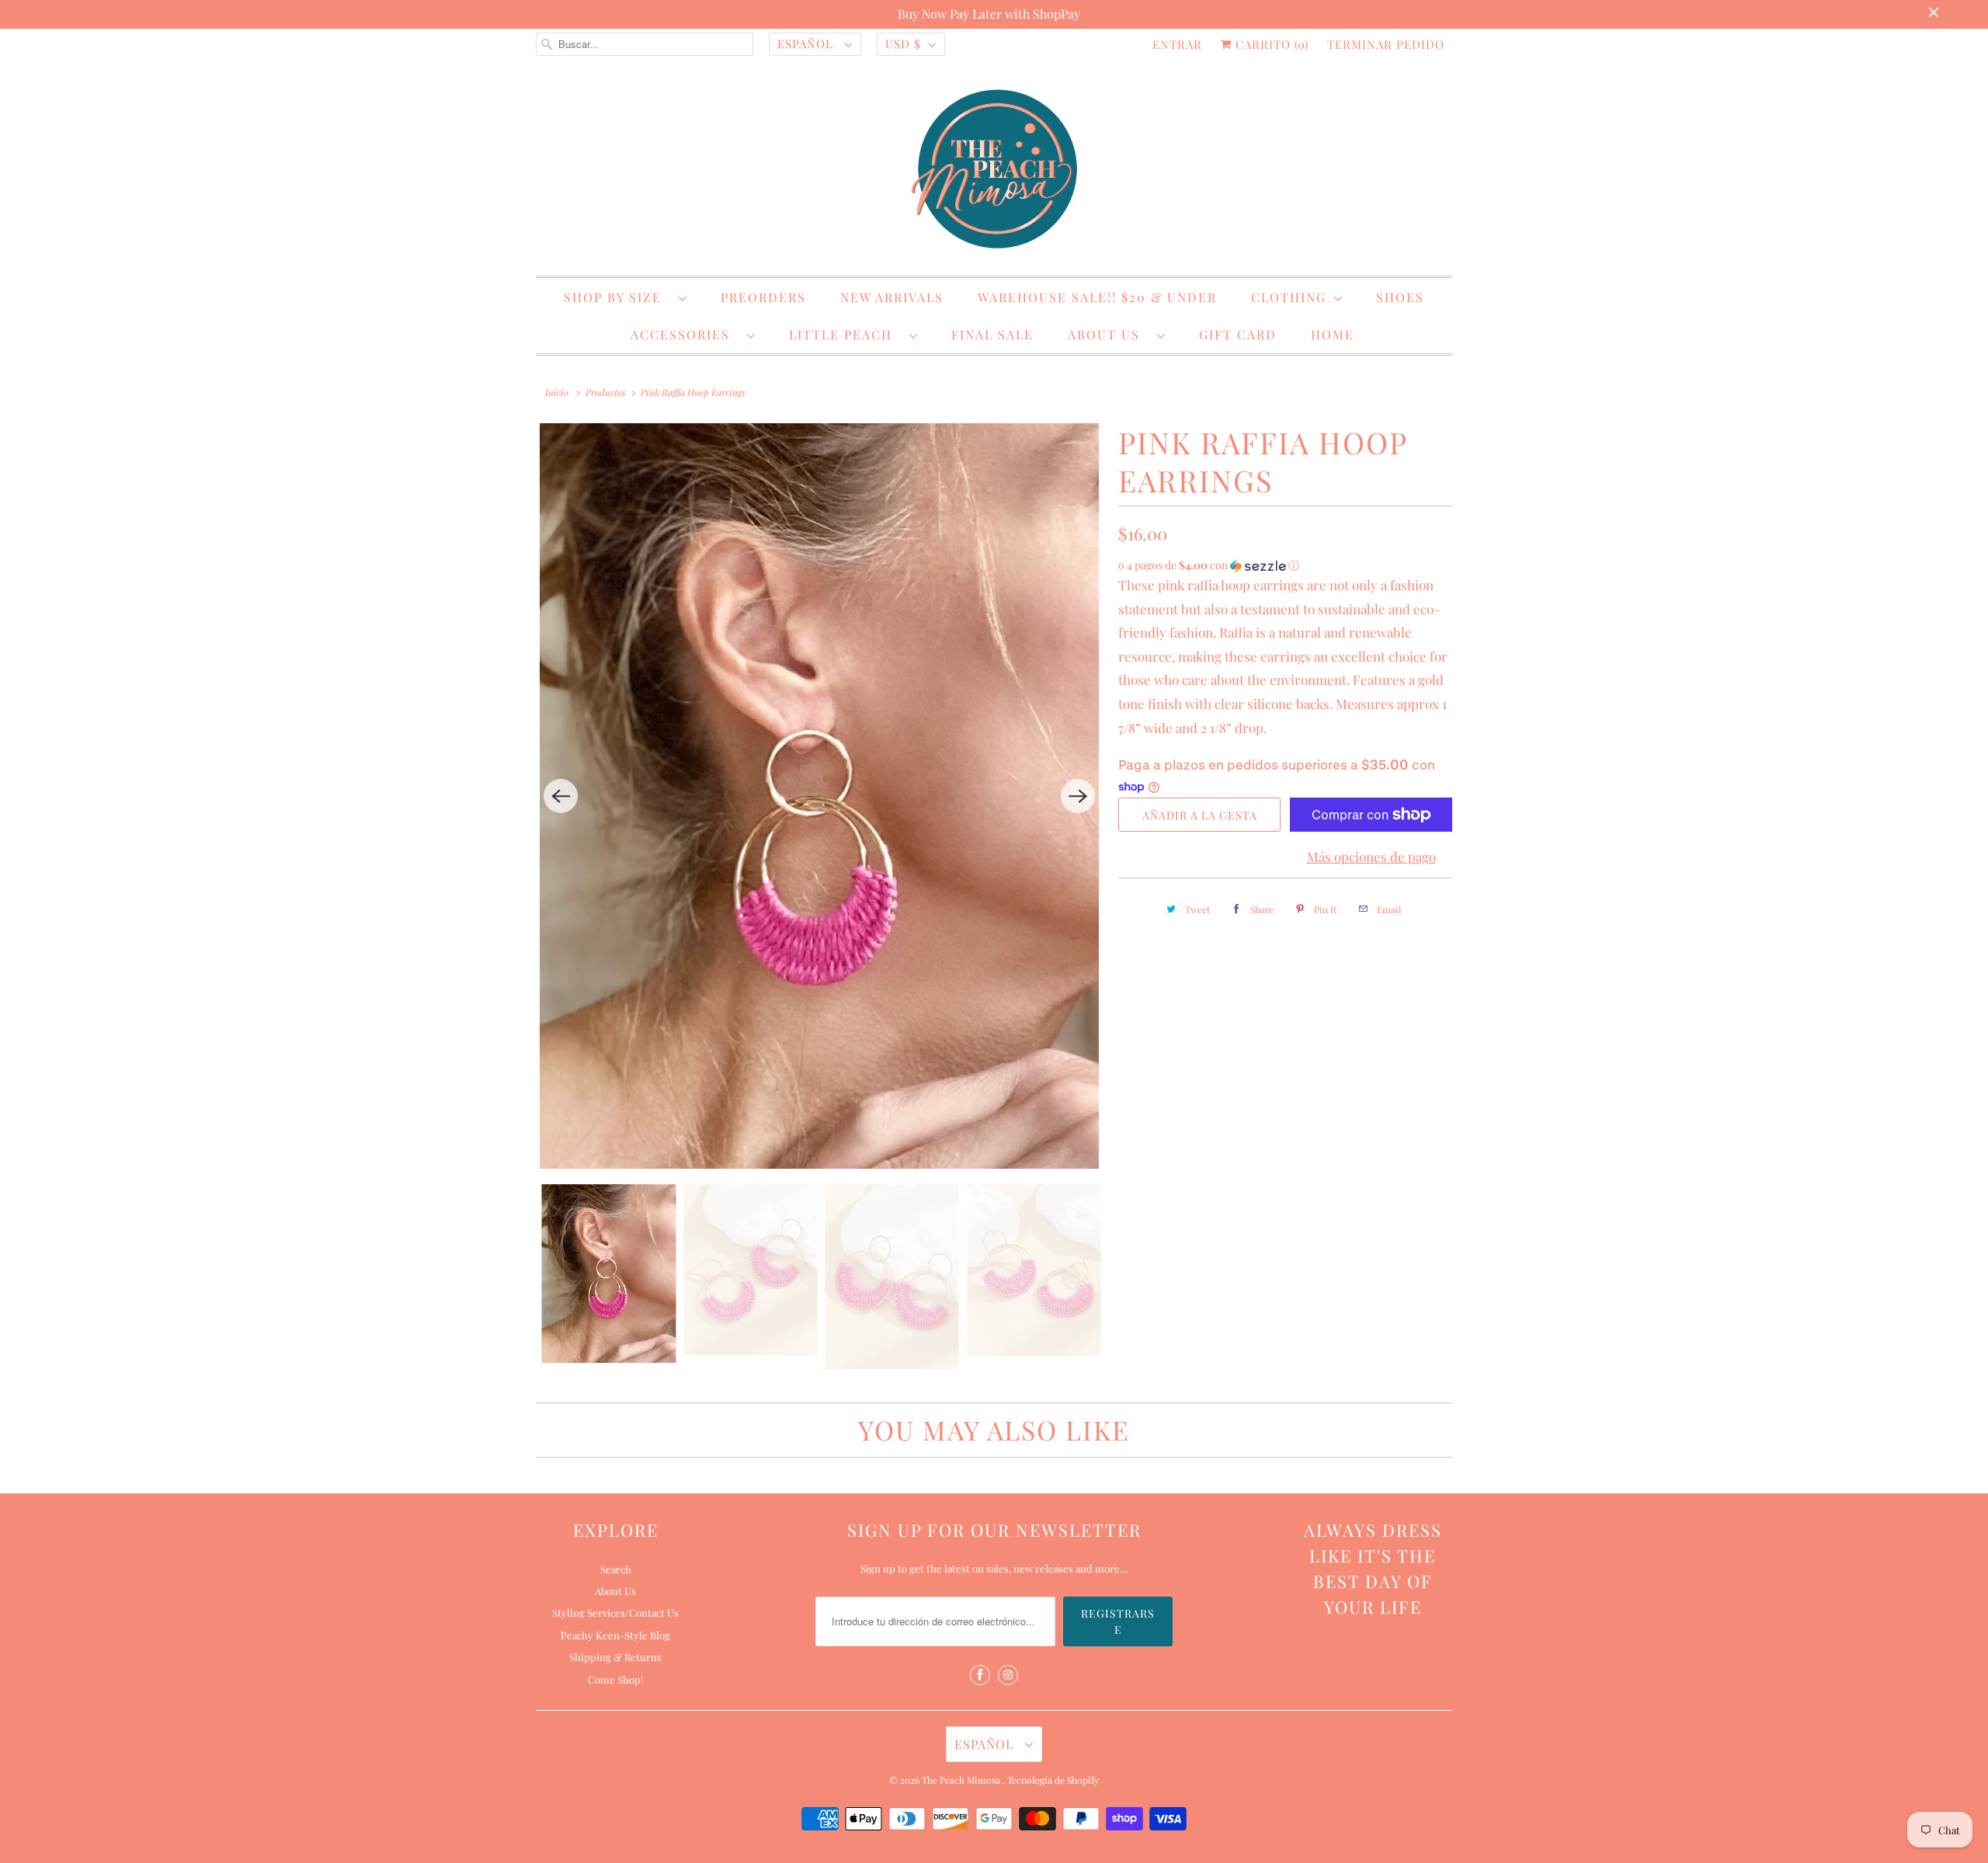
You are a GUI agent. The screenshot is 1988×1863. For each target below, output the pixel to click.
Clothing (1289, 297)
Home (1333, 334)
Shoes (1400, 297)
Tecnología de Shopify (1053, 1780)
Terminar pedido (1386, 44)
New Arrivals (892, 297)
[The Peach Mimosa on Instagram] (1008, 1675)
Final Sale (992, 334)
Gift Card (1238, 334)
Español (807, 43)
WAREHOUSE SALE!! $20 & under (1097, 297)
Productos (606, 392)
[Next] (1078, 796)
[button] (1285, 565)
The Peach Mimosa (962, 1780)
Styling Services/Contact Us (615, 1613)
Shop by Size (617, 297)
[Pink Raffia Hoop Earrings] (819, 796)
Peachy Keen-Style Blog (615, 1635)
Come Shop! (615, 1679)
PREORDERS (763, 297)
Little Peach (845, 334)
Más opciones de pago (1371, 857)
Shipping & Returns (615, 1657)
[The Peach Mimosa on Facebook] (980, 1675)
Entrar (1177, 44)
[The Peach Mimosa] (994, 172)
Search (616, 1569)
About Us (1109, 334)
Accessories (685, 334)
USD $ (903, 43)
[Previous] (561, 796)
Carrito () (1270, 44)
